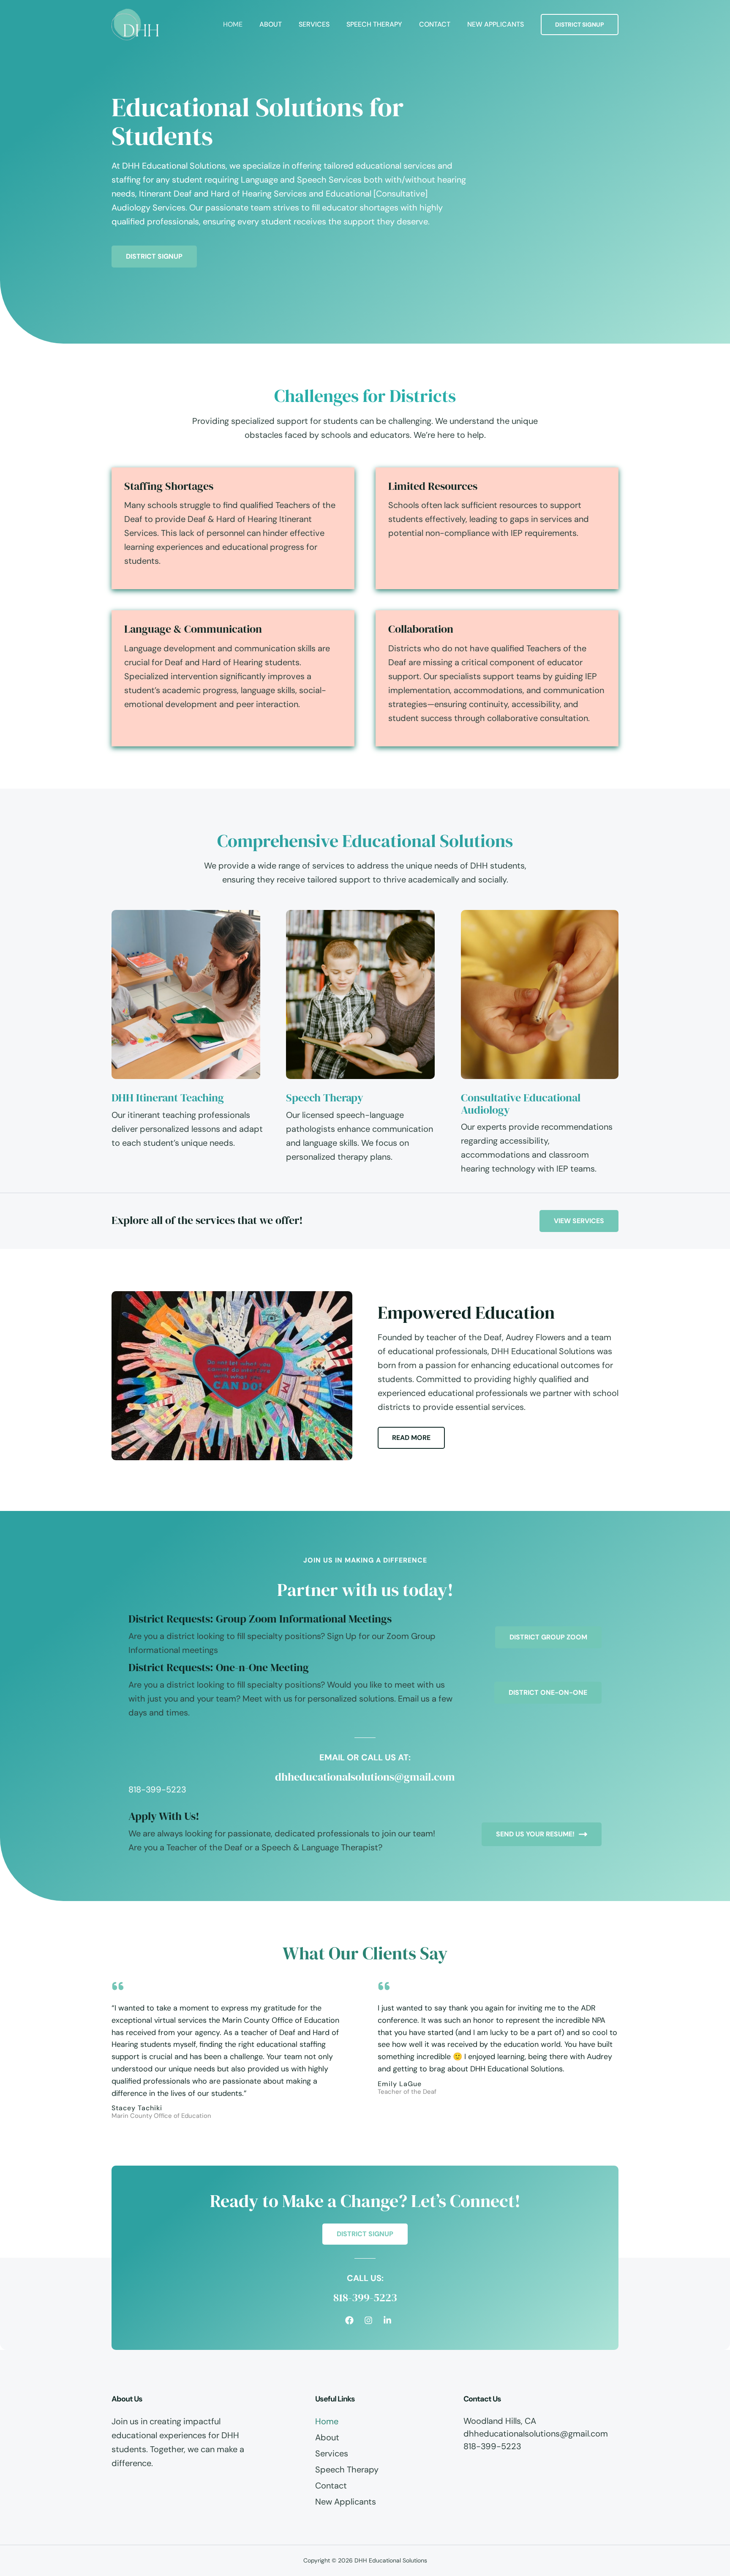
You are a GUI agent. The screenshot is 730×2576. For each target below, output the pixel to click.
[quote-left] (118, 1986)
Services (314, 24)
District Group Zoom (548, 1637)
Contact (435, 24)
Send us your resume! (535, 1834)
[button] (580, 25)
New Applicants (496, 24)
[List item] (349, 2320)
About (271, 24)
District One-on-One (548, 1692)
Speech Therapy (374, 24)
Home (233, 24)
